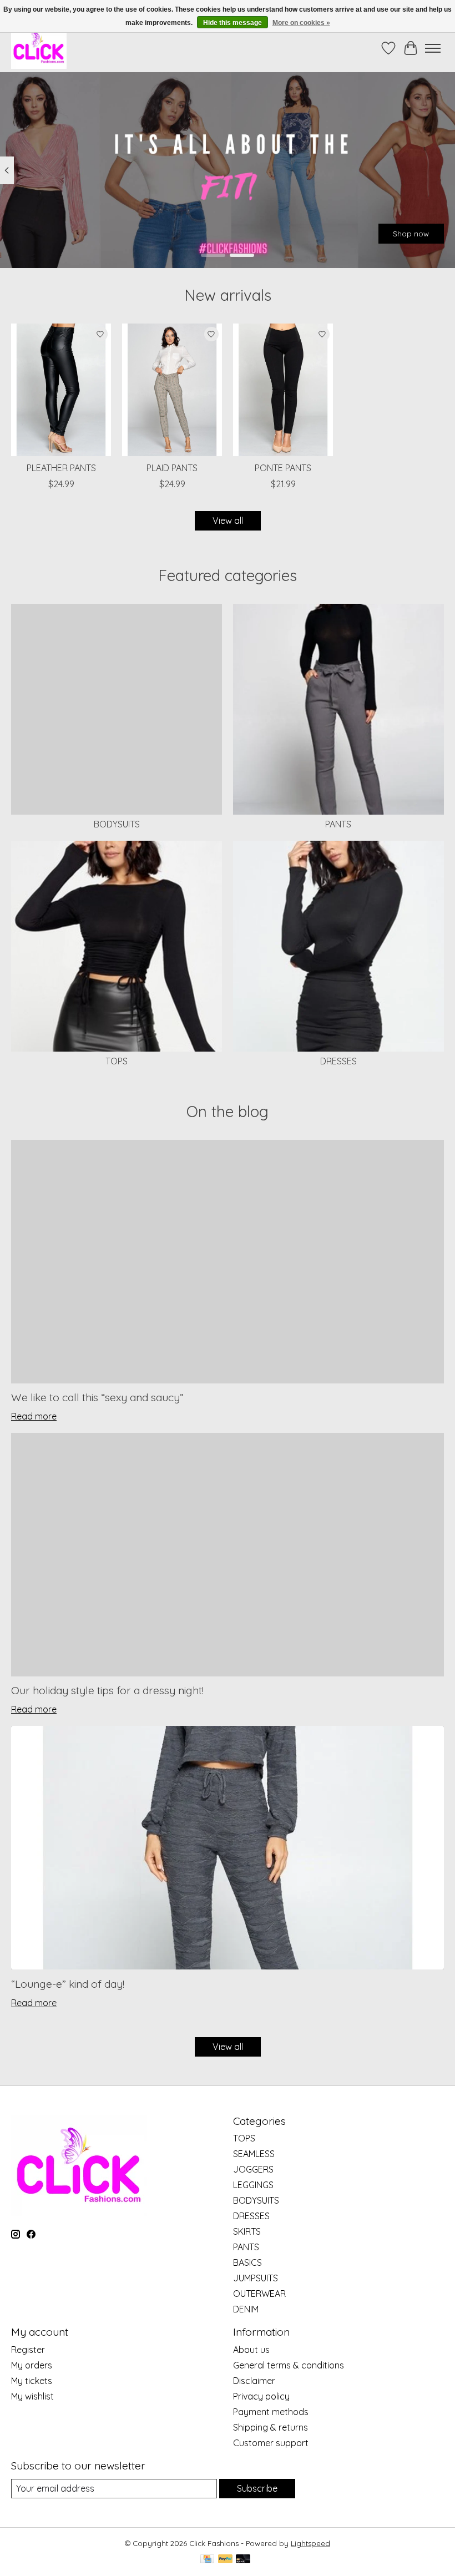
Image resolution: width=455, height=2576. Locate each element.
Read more (34, 1416)
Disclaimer (254, 2381)
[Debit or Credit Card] (243, 2560)
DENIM (246, 2309)
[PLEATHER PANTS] (61, 390)
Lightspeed (310, 2543)
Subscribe (257, 2488)
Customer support (271, 2443)
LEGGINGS (253, 2185)
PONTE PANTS (283, 468)
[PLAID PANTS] (172, 390)
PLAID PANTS (172, 468)
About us (251, 2350)
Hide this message (232, 23)
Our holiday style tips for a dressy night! (107, 1690)
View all (228, 521)
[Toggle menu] (433, 48)
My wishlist (32, 2396)
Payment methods (271, 2412)
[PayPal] (225, 2560)
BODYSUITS (117, 824)
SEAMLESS (254, 2154)
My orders (32, 2365)
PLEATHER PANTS (61, 468)
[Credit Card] (207, 2560)
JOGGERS (253, 2169)
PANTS (338, 824)
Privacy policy (261, 2396)
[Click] (39, 48)
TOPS (117, 1061)
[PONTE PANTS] (283, 390)
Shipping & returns (271, 2427)
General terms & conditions (289, 2365)
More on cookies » (301, 23)
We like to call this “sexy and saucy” (97, 1397)
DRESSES (338, 1061)
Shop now (411, 234)
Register (28, 2350)
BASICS (247, 2262)
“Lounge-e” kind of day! (68, 1984)
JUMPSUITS (256, 2278)
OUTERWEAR (259, 2294)
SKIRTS (247, 2231)
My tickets (32, 2381)
